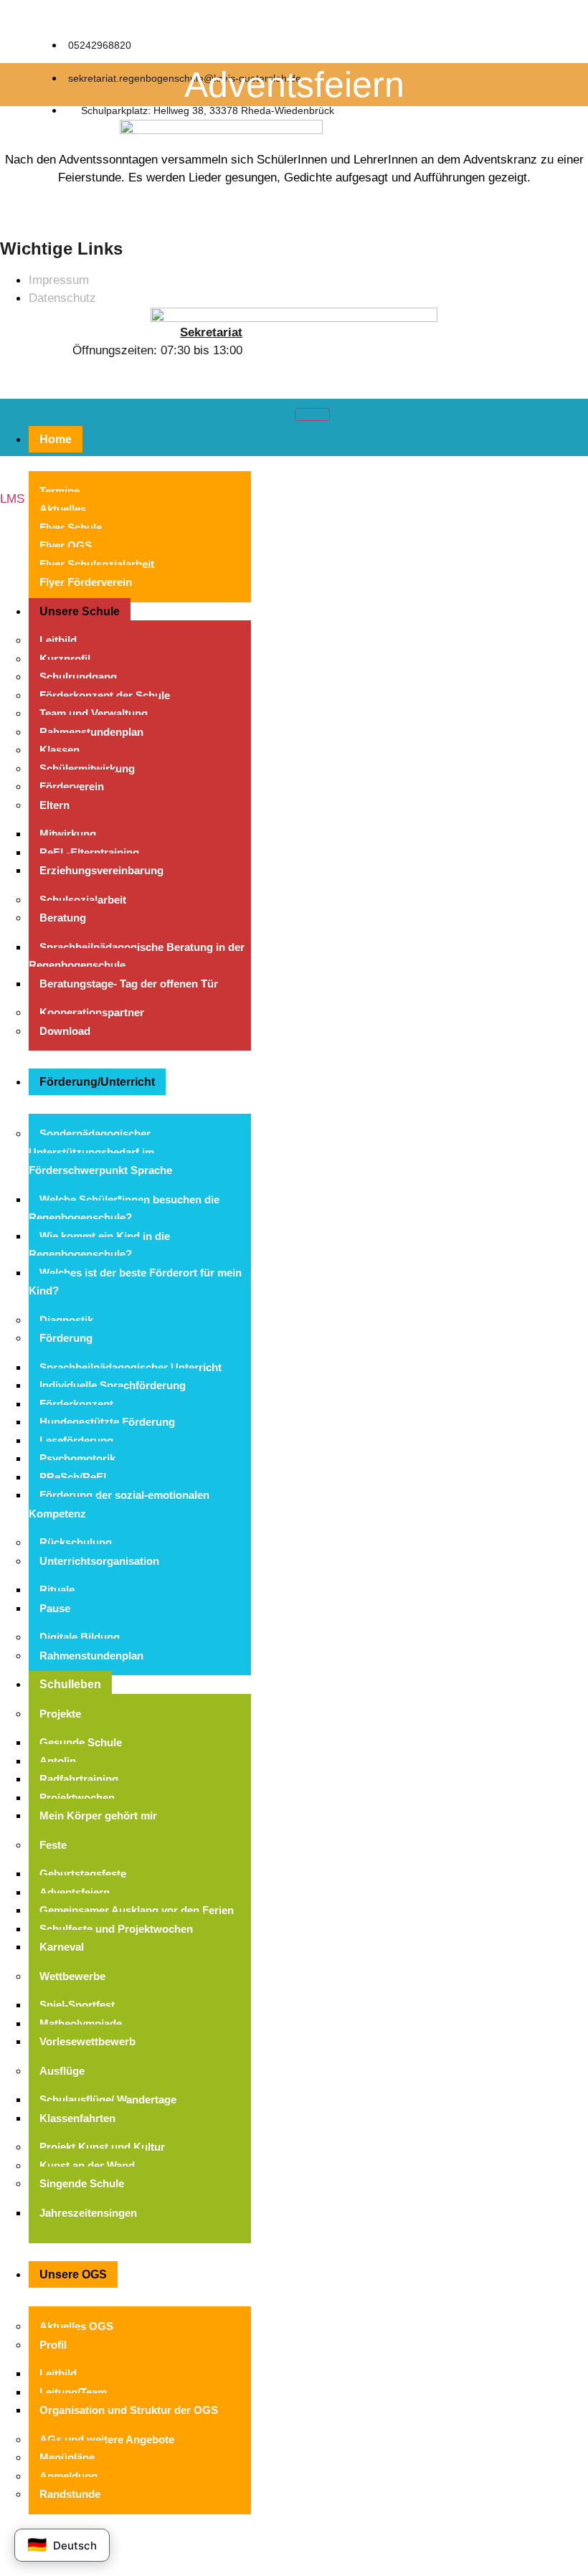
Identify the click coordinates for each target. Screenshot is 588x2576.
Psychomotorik (77, 1458)
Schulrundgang (78, 677)
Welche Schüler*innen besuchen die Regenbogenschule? (124, 1209)
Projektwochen (77, 1798)
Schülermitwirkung (87, 768)
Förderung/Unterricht (97, 1082)
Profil (53, 2345)
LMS (12, 499)
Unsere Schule (80, 611)
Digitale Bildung (80, 1637)
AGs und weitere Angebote (107, 2439)
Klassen (60, 750)
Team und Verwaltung (94, 713)
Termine (60, 491)
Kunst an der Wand (87, 2165)
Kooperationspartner (92, 1012)
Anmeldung (68, 2476)
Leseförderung (76, 1440)
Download (65, 1031)
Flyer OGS (66, 545)
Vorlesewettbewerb (87, 2041)
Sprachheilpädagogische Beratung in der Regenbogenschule (137, 956)
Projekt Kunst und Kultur (102, 2147)
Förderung (66, 1338)
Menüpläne (67, 2457)
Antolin (58, 1761)
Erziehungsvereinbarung (101, 870)
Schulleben (70, 1684)
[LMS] (6, 478)
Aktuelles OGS (76, 2326)
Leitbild (58, 640)
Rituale (57, 1590)
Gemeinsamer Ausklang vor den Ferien (137, 1910)
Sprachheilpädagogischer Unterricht (131, 1367)
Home (56, 439)
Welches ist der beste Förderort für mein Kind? (135, 1282)
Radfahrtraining (79, 1779)
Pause (55, 1608)
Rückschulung (76, 1542)
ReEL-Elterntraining (89, 852)
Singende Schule (82, 2183)
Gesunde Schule (81, 1742)
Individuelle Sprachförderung (113, 1385)
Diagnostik (66, 1320)
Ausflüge (62, 2071)
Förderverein (72, 786)
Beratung (63, 918)
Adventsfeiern (75, 1892)
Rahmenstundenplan (91, 732)
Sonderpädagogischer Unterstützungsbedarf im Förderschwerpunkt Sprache (100, 1152)
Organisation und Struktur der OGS (129, 2410)
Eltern (54, 805)
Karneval (62, 1947)
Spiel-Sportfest (77, 2005)
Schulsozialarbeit (83, 900)
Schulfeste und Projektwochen (116, 1929)
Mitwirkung (68, 834)
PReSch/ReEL (75, 1477)
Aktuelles (63, 509)
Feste (53, 1845)
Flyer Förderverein (86, 582)
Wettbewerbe (72, 1976)
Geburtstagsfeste (83, 1874)
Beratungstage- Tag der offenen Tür (129, 984)
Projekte (60, 1714)
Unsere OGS (73, 2274)
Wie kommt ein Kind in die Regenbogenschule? (99, 1245)
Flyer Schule (71, 527)
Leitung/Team (73, 2392)
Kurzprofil (65, 659)
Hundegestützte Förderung (107, 1422)
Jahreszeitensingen (88, 2213)
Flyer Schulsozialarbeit (97, 564)
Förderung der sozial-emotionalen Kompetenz (119, 1504)
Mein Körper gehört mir (98, 1815)
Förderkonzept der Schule (105, 695)
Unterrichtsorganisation (99, 1561)
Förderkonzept (76, 1404)
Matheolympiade (81, 2023)
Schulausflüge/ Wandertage (108, 2099)
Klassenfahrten (77, 2118)
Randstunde (70, 2494)
